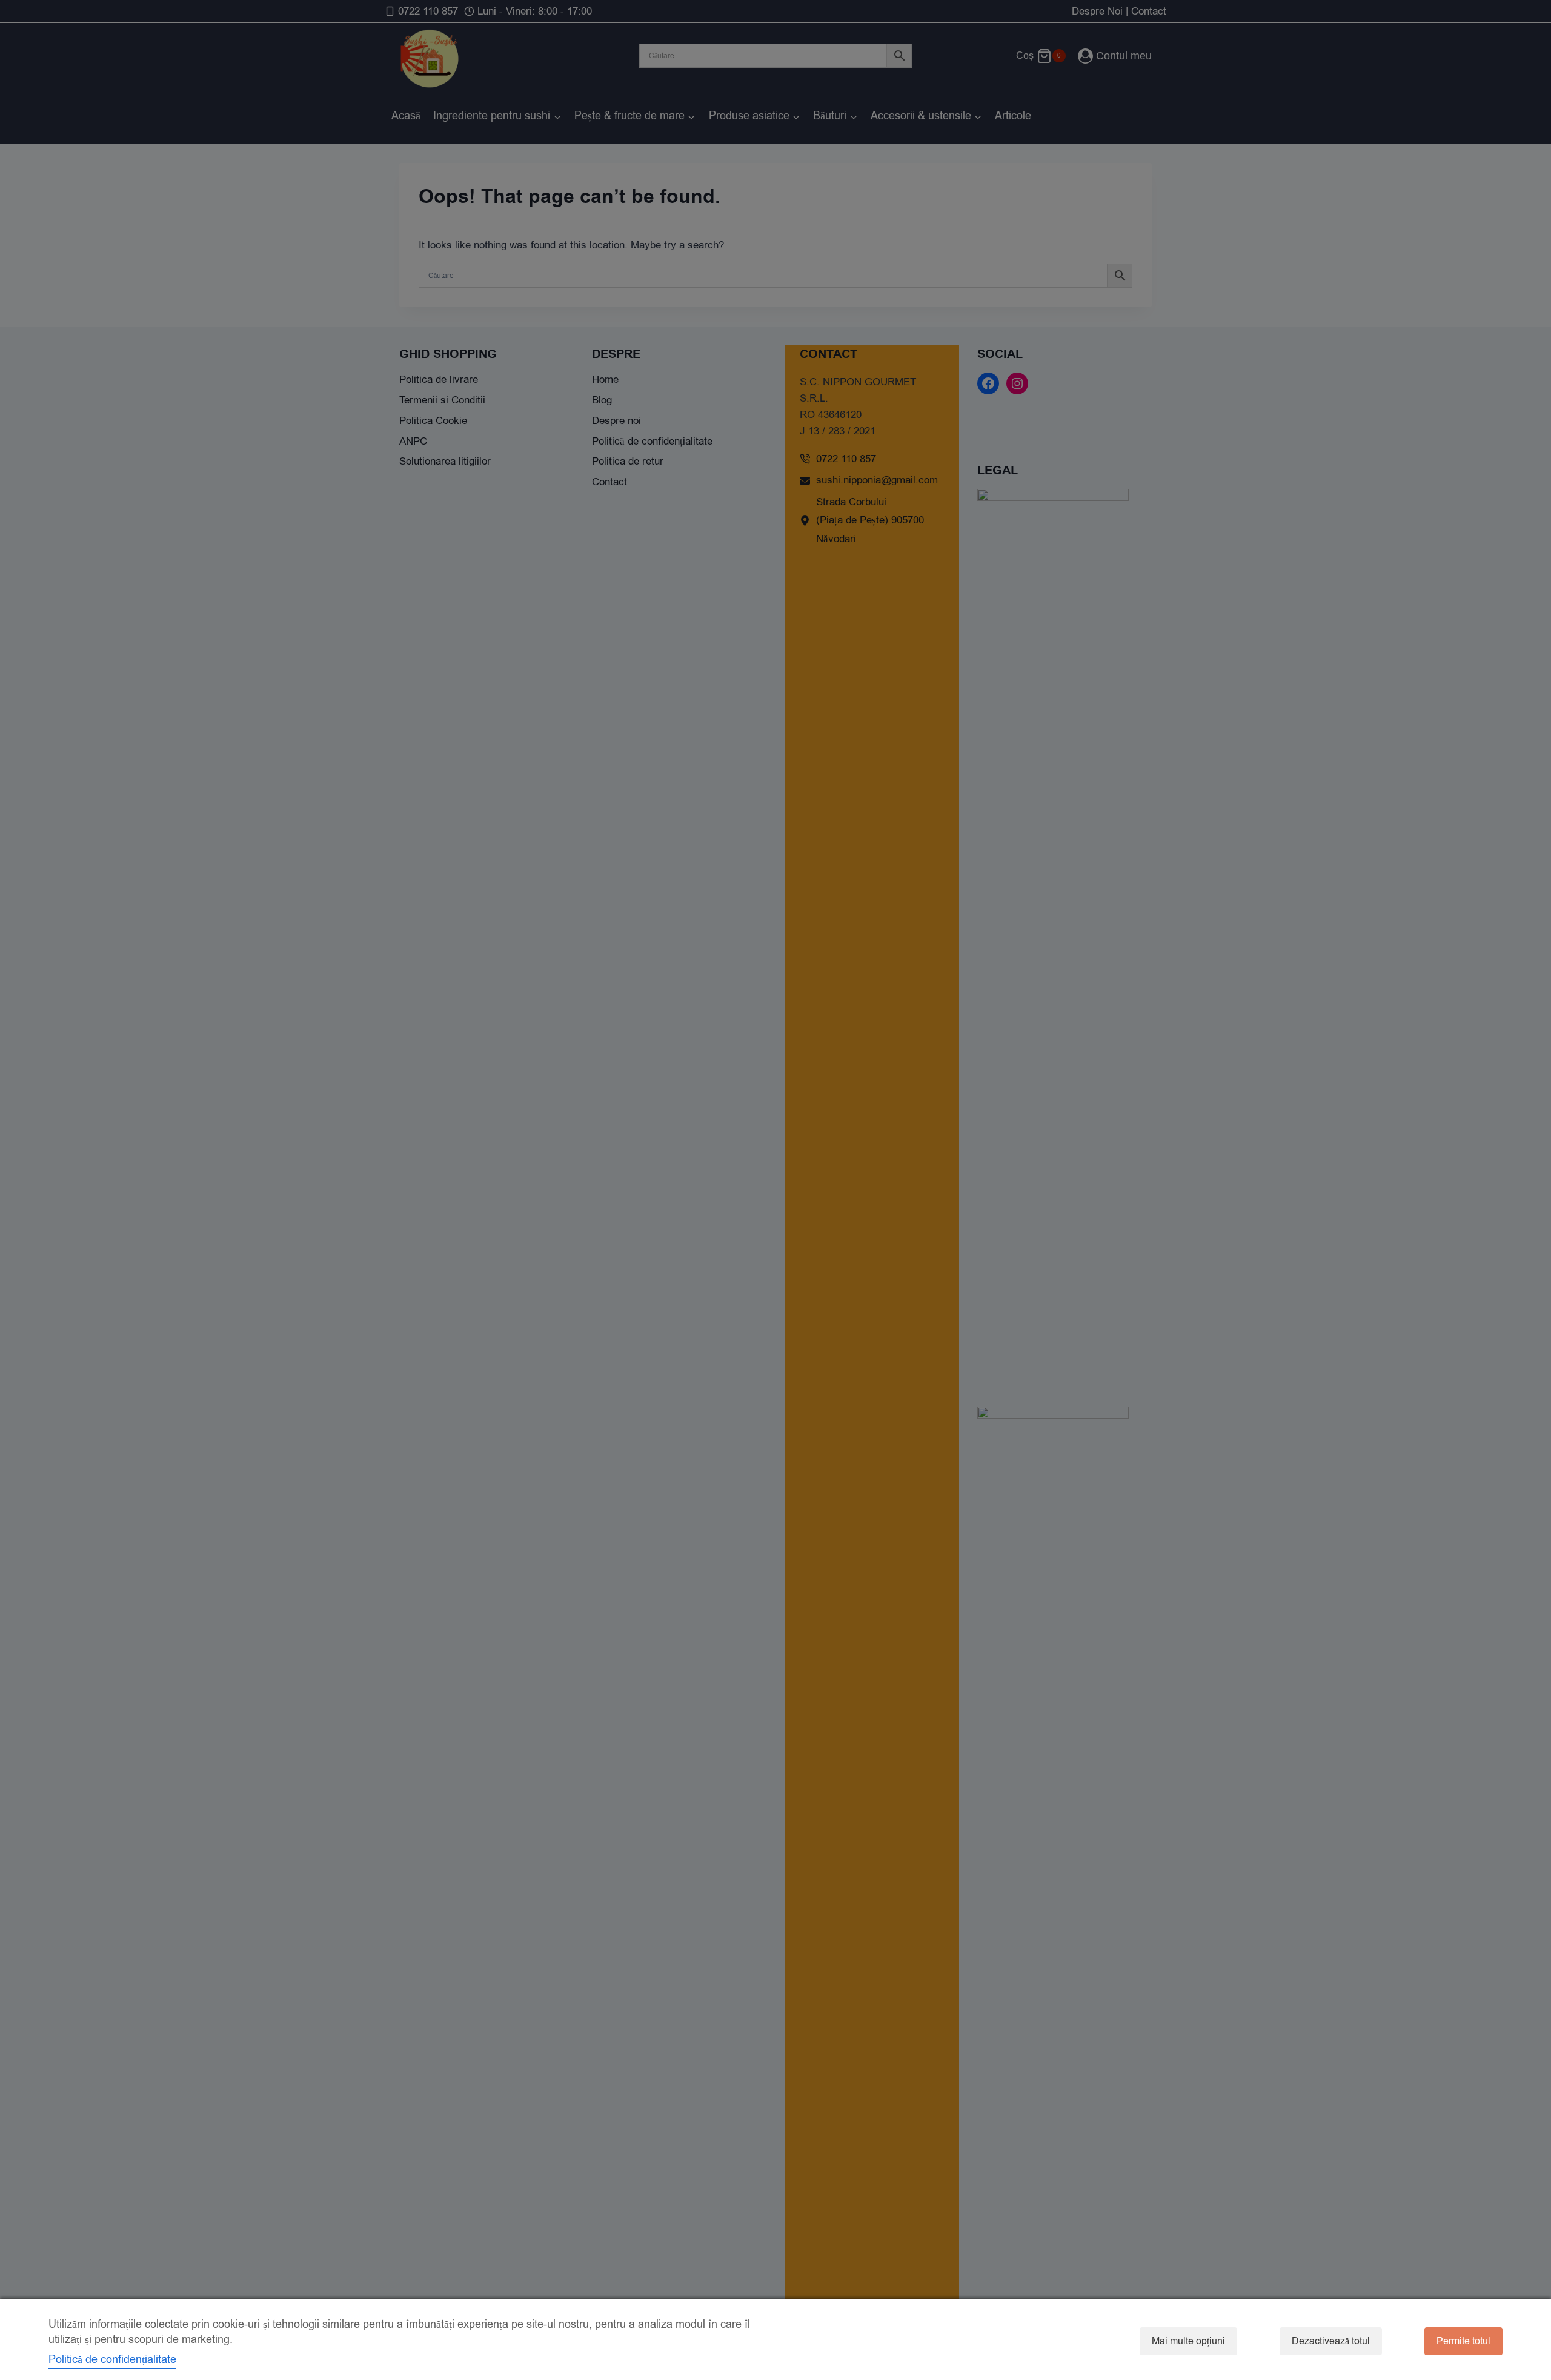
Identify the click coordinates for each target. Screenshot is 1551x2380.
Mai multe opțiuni (1188, 2341)
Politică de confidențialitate (112, 2359)
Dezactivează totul (1331, 2341)
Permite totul (1463, 2341)
